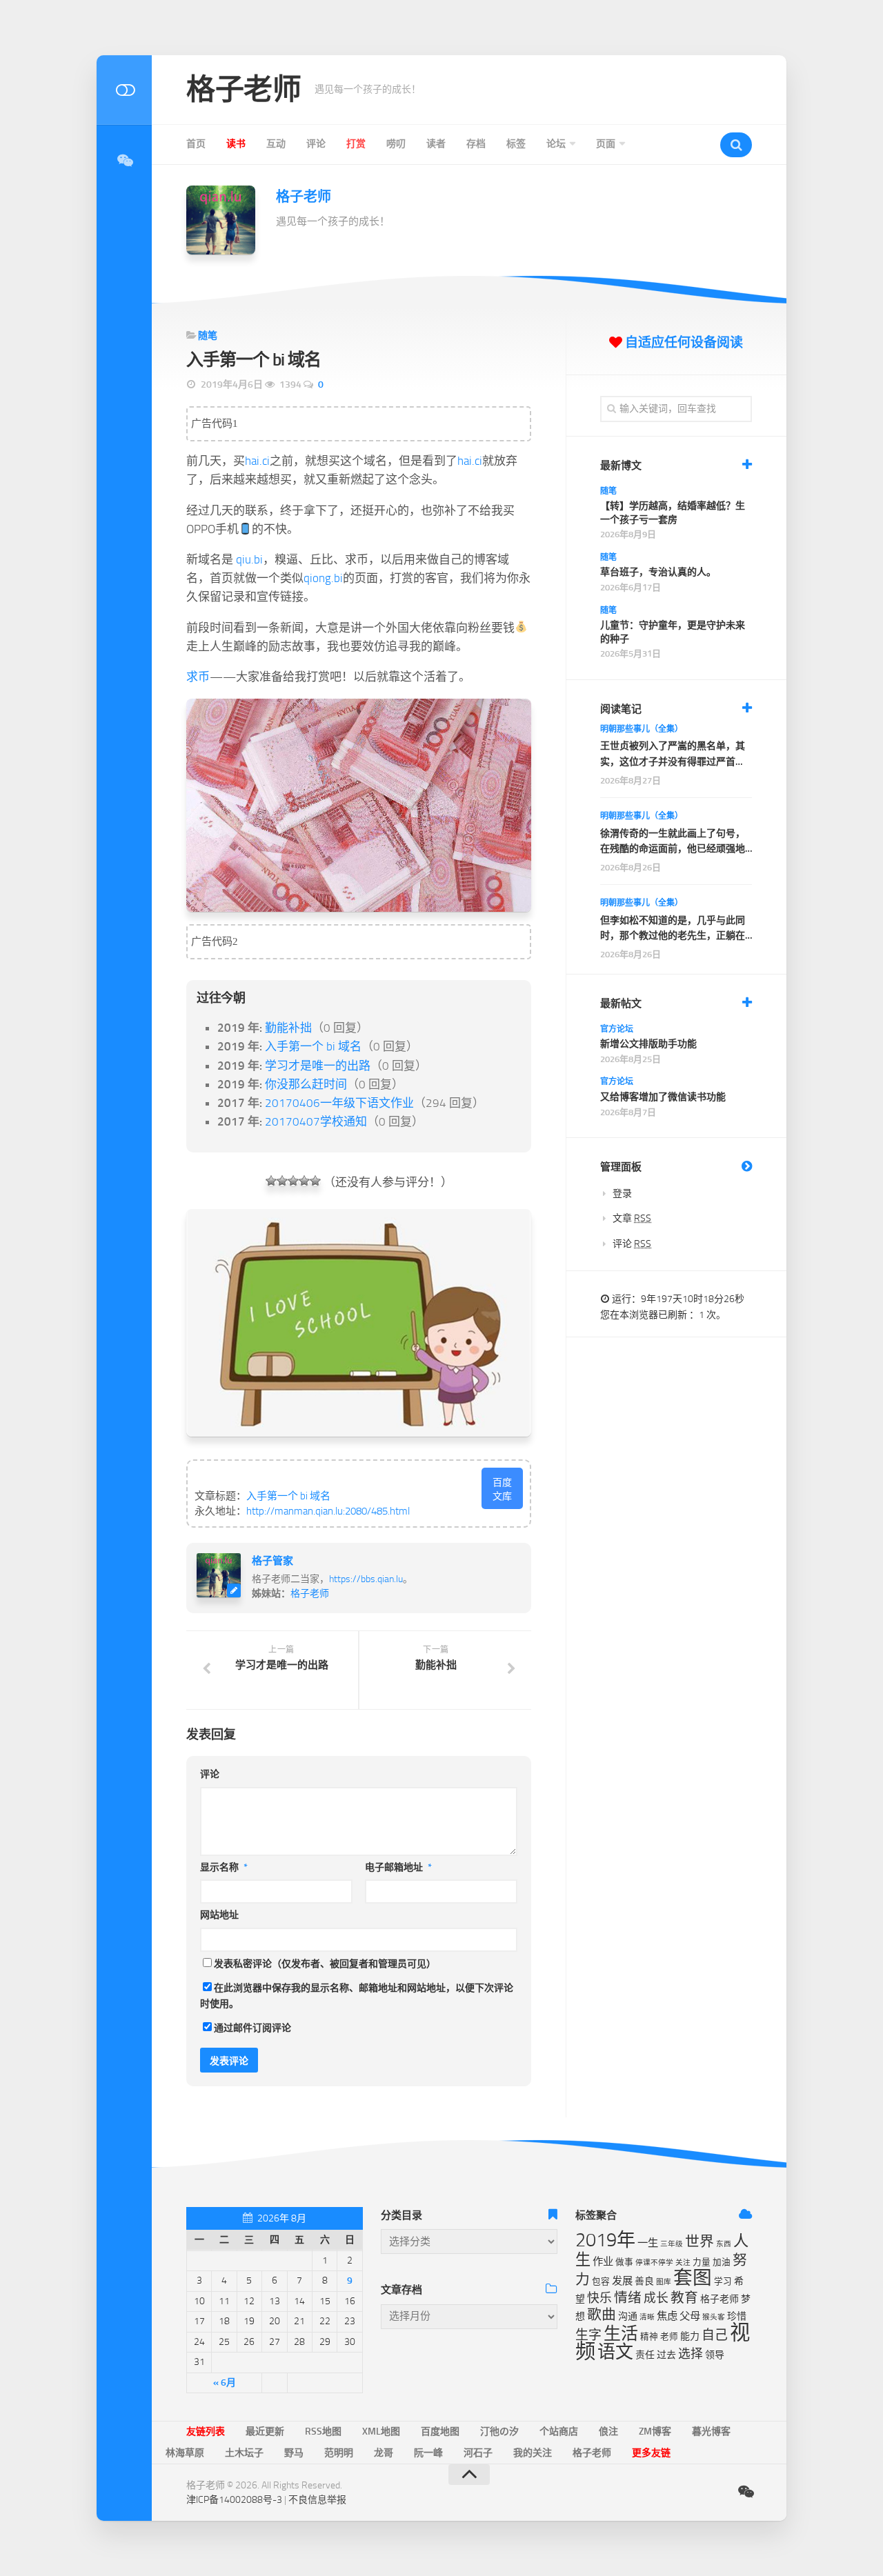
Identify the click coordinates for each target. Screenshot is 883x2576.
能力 (690, 2336)
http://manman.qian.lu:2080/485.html (328, 1511)
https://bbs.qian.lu (366, 1579)
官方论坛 (617, 1029)
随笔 (208, 336)
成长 (656, 2298)
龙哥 (384, 2453)
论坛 (556, 144)
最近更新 (265, 2432)
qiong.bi (323, 578)
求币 (198, 677)
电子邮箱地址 (398, 1867)
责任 (645, 2355)
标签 (516, 144)
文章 (632, 1218)
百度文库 (502, 1489)
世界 (700, 2241)
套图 (693, 2278)
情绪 (628, 2298)
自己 (715, 2335)
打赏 (356, 144)
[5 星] (315, 1181)
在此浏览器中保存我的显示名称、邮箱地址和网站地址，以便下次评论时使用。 (357, 1996)
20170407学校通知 (316, 1121)
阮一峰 (428, 2453)
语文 (615, 2352)
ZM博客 (655, 2432)
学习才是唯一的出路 (318, 1066)
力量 (702, 2262)
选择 (691, 2354)
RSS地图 (323, 2432)
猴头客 (714, 2317)
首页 (196, 144)
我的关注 (533, 2453)
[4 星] (304, 1181)
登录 (622, 1194)
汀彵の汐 (499, 2432)
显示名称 (224, 1867)
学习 (723, 2281)
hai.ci (257, 461)
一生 (648, 2243)
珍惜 (737, 2316)
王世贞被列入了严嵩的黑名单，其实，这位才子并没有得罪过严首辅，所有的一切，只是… (673, 755)
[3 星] (293, 1181)
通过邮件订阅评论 (252, 2028)
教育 (684, 2298)
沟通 (628, 2316)
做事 (624, 2262)
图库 (664, 2282)
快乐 (599, 2298)
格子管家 (272, 1561)
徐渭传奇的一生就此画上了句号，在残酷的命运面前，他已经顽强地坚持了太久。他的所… (673, 842)
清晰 (647, 2317)
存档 (476, 144)
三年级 (672, 2244)
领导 (715, 2355)
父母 (690, 2316)
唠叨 (396, 144)
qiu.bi (249, 559)
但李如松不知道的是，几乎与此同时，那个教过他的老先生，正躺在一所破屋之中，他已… (673, 929)
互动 (276, 144)
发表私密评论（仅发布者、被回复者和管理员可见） (325, 1964)
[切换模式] (124, 90)
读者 (436, 144)
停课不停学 (654, 2263)
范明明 (339, 2453)
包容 (601, 2281)
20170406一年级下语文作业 (339, 1103)
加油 (722, 2262)
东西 (724, 2244)
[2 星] (282, 1181)
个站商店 (559, 2432)
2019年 (605, 2240)
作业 (603, 2262)
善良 (644, 2281)
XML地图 (381, 2432)
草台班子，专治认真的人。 (658, 572)
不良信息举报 (317, 2500)
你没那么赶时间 (306, 1084)
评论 (316, 144)
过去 (666, 2355)
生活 (621, 2334)
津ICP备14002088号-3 (234, 2500)
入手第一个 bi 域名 (313, 1046)
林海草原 (185, 2453)
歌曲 (602, 2315)
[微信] (124, 161)
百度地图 (440, 2432)
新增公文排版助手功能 (648, 1044)
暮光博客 (711, 2432)
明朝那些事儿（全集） (642, 729)
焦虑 (667, 2316)
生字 (588, 2335)
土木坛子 (244, 2453)
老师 (669, 2336)
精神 (649, 2336)
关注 (683, 2263)
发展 (622, 2281)
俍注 (608, 2432)
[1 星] (271, 1181)
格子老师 (244, 90)
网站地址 (219, 1915)
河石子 (478, 2453)
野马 (294, 2453)
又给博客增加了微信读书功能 (663, 1097)
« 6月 (225, 2383)
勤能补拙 (288, 1028)
